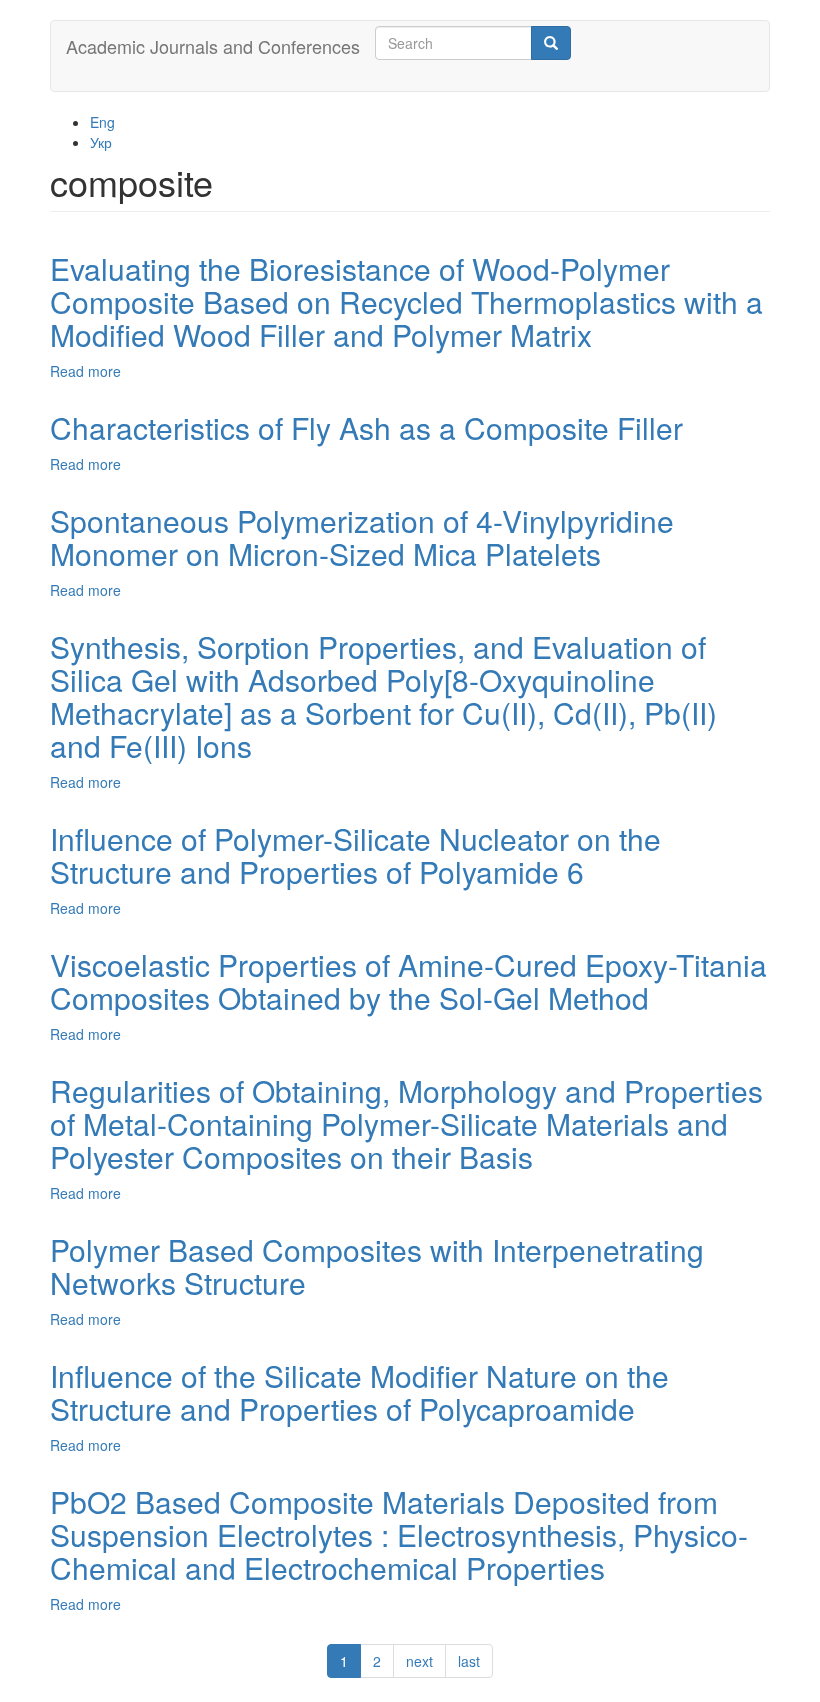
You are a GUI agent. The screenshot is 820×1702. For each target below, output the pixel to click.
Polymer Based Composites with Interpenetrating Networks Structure (377, 1266)
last (469, 1661)
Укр (101, 142)
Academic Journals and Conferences (213, 46)
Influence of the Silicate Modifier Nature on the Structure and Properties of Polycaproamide (359, 1392)
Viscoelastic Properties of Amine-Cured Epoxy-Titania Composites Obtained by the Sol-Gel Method (408, 981)
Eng (102, 122)
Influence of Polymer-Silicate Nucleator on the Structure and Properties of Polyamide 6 (355, 855)
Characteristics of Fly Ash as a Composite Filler (366, 427)
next (419, 1661)
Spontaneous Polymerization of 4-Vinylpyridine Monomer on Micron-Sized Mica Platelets (362, 537)
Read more (85, 371)
